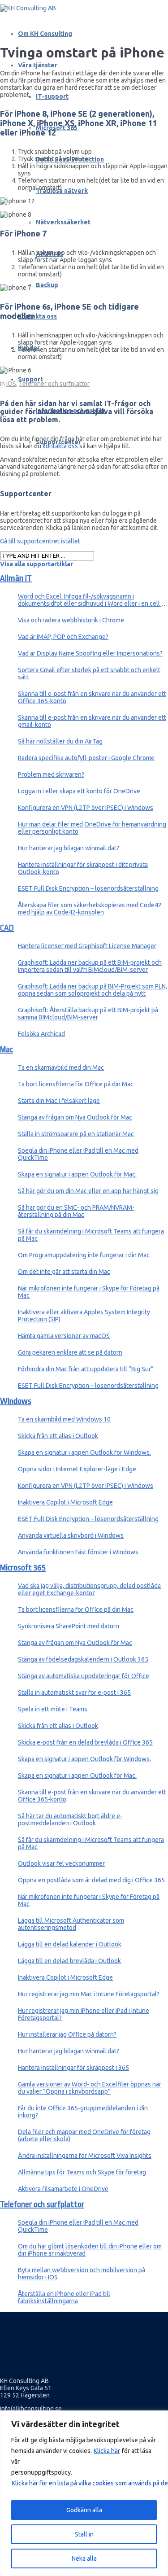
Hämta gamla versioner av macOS (64, 1336)
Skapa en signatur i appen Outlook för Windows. (84, 1452)
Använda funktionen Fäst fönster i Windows (78, 1552)
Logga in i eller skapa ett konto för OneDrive (79, 791)
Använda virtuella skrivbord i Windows (71, 1535)
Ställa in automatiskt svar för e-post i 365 (74, 1693)
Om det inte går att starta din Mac (64, 1272)
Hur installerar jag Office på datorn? (67, 2034)
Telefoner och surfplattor (54, 384)
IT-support (52, 96)
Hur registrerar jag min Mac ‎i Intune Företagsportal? (89, 1994)
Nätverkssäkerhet (63, 222)
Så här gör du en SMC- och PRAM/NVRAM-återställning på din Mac (76, 1211)
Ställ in (84, 2534)
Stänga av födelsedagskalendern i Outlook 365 (83, 1659)
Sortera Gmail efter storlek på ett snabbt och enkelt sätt (89, 674)
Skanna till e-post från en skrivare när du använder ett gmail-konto (92, 721)
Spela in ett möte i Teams (53, 1709)
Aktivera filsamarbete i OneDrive (63, 2189)
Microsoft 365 (23, 1568)
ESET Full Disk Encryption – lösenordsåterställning (88, 888)
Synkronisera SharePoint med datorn (69, 1626)
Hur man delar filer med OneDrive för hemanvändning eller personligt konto (92, 828)
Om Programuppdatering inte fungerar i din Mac (84, 1255)
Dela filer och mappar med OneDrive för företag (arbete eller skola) (84, 2135)
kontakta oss (60, 446)
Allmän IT (16, 578)
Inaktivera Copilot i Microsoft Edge (65, 1502)
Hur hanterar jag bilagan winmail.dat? (69, 848)
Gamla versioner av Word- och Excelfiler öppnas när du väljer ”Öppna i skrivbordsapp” (90, 2088)
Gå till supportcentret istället (40, 541)
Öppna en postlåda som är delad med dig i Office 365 (91, 1880)
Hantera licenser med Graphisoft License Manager (87, 946)
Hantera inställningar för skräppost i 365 (73, 2068)
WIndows (16, 1401)
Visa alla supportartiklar (37, 564)
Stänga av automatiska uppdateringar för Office (84, 1676)
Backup (47, 285)
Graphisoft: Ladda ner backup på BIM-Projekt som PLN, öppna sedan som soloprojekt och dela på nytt (93, 990)
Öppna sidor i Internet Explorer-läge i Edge (77, 1469)
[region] (84, 2493)
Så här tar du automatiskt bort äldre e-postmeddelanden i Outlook (70, 1819)
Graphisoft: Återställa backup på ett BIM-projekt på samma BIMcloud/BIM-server (88, 1014)
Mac (6, 1050)
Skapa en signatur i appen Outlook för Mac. (77, 1174)
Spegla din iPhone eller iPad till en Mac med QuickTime (78, 1154)
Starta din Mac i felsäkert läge (59, 1101)
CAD (7, 928)
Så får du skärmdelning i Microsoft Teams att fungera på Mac (91, 1235)
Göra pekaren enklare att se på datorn (70, 1352)
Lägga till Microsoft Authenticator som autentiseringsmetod (71, 1924)
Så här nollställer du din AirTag (60, 741)
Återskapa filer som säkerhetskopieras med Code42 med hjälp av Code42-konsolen (90, 909)
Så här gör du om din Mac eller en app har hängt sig (88, 1191)
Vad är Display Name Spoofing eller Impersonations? (90, 653)
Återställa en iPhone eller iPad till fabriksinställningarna (64, 2297)
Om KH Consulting (45, 34)
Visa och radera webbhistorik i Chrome (71, 620)
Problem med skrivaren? (51, 774)
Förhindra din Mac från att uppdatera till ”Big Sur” (86, 1369)
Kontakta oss (37, 316)
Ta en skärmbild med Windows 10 (64, 1419)
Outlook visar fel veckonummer (61, 1863)
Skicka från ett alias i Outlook (58, 1436)
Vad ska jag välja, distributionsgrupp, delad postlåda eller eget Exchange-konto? (89, 1589)
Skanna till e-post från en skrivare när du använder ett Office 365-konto (92, 697)
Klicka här (107, 2451)
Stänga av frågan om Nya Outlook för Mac (75, 1117)
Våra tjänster (38, 65)
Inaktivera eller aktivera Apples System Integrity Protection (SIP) (84, 1316)
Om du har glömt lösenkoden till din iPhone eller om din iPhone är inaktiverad (90, 2250)
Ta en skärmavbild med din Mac (61, 1067)
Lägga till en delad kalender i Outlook (70, 1944)
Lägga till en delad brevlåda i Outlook (69, 1961)
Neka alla (84, 2559)
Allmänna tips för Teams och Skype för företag (82, 2172)
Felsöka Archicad (41, 1034)
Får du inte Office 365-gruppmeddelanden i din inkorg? (83, 2112)
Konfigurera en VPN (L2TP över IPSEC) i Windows (86, 808)
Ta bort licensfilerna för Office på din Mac (76, 1084)
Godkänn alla (84, 2510)
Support (30, 379)
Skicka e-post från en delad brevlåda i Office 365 (85, 1742)
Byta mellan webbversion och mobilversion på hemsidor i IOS (82, 2274)
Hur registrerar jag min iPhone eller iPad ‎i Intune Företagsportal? (84, 2014)
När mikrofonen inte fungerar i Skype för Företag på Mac (89, 1292)
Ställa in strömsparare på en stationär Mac (76, 1134)
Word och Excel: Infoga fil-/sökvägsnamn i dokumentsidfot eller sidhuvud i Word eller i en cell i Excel (90, 600)
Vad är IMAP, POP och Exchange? (63, 637)
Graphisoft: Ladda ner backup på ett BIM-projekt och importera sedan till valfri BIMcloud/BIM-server (90, 966)
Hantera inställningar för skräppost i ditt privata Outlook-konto (83, 868)
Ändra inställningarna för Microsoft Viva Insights (85, 2156)
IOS (11, 384)
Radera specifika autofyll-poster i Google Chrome (86, 758)
